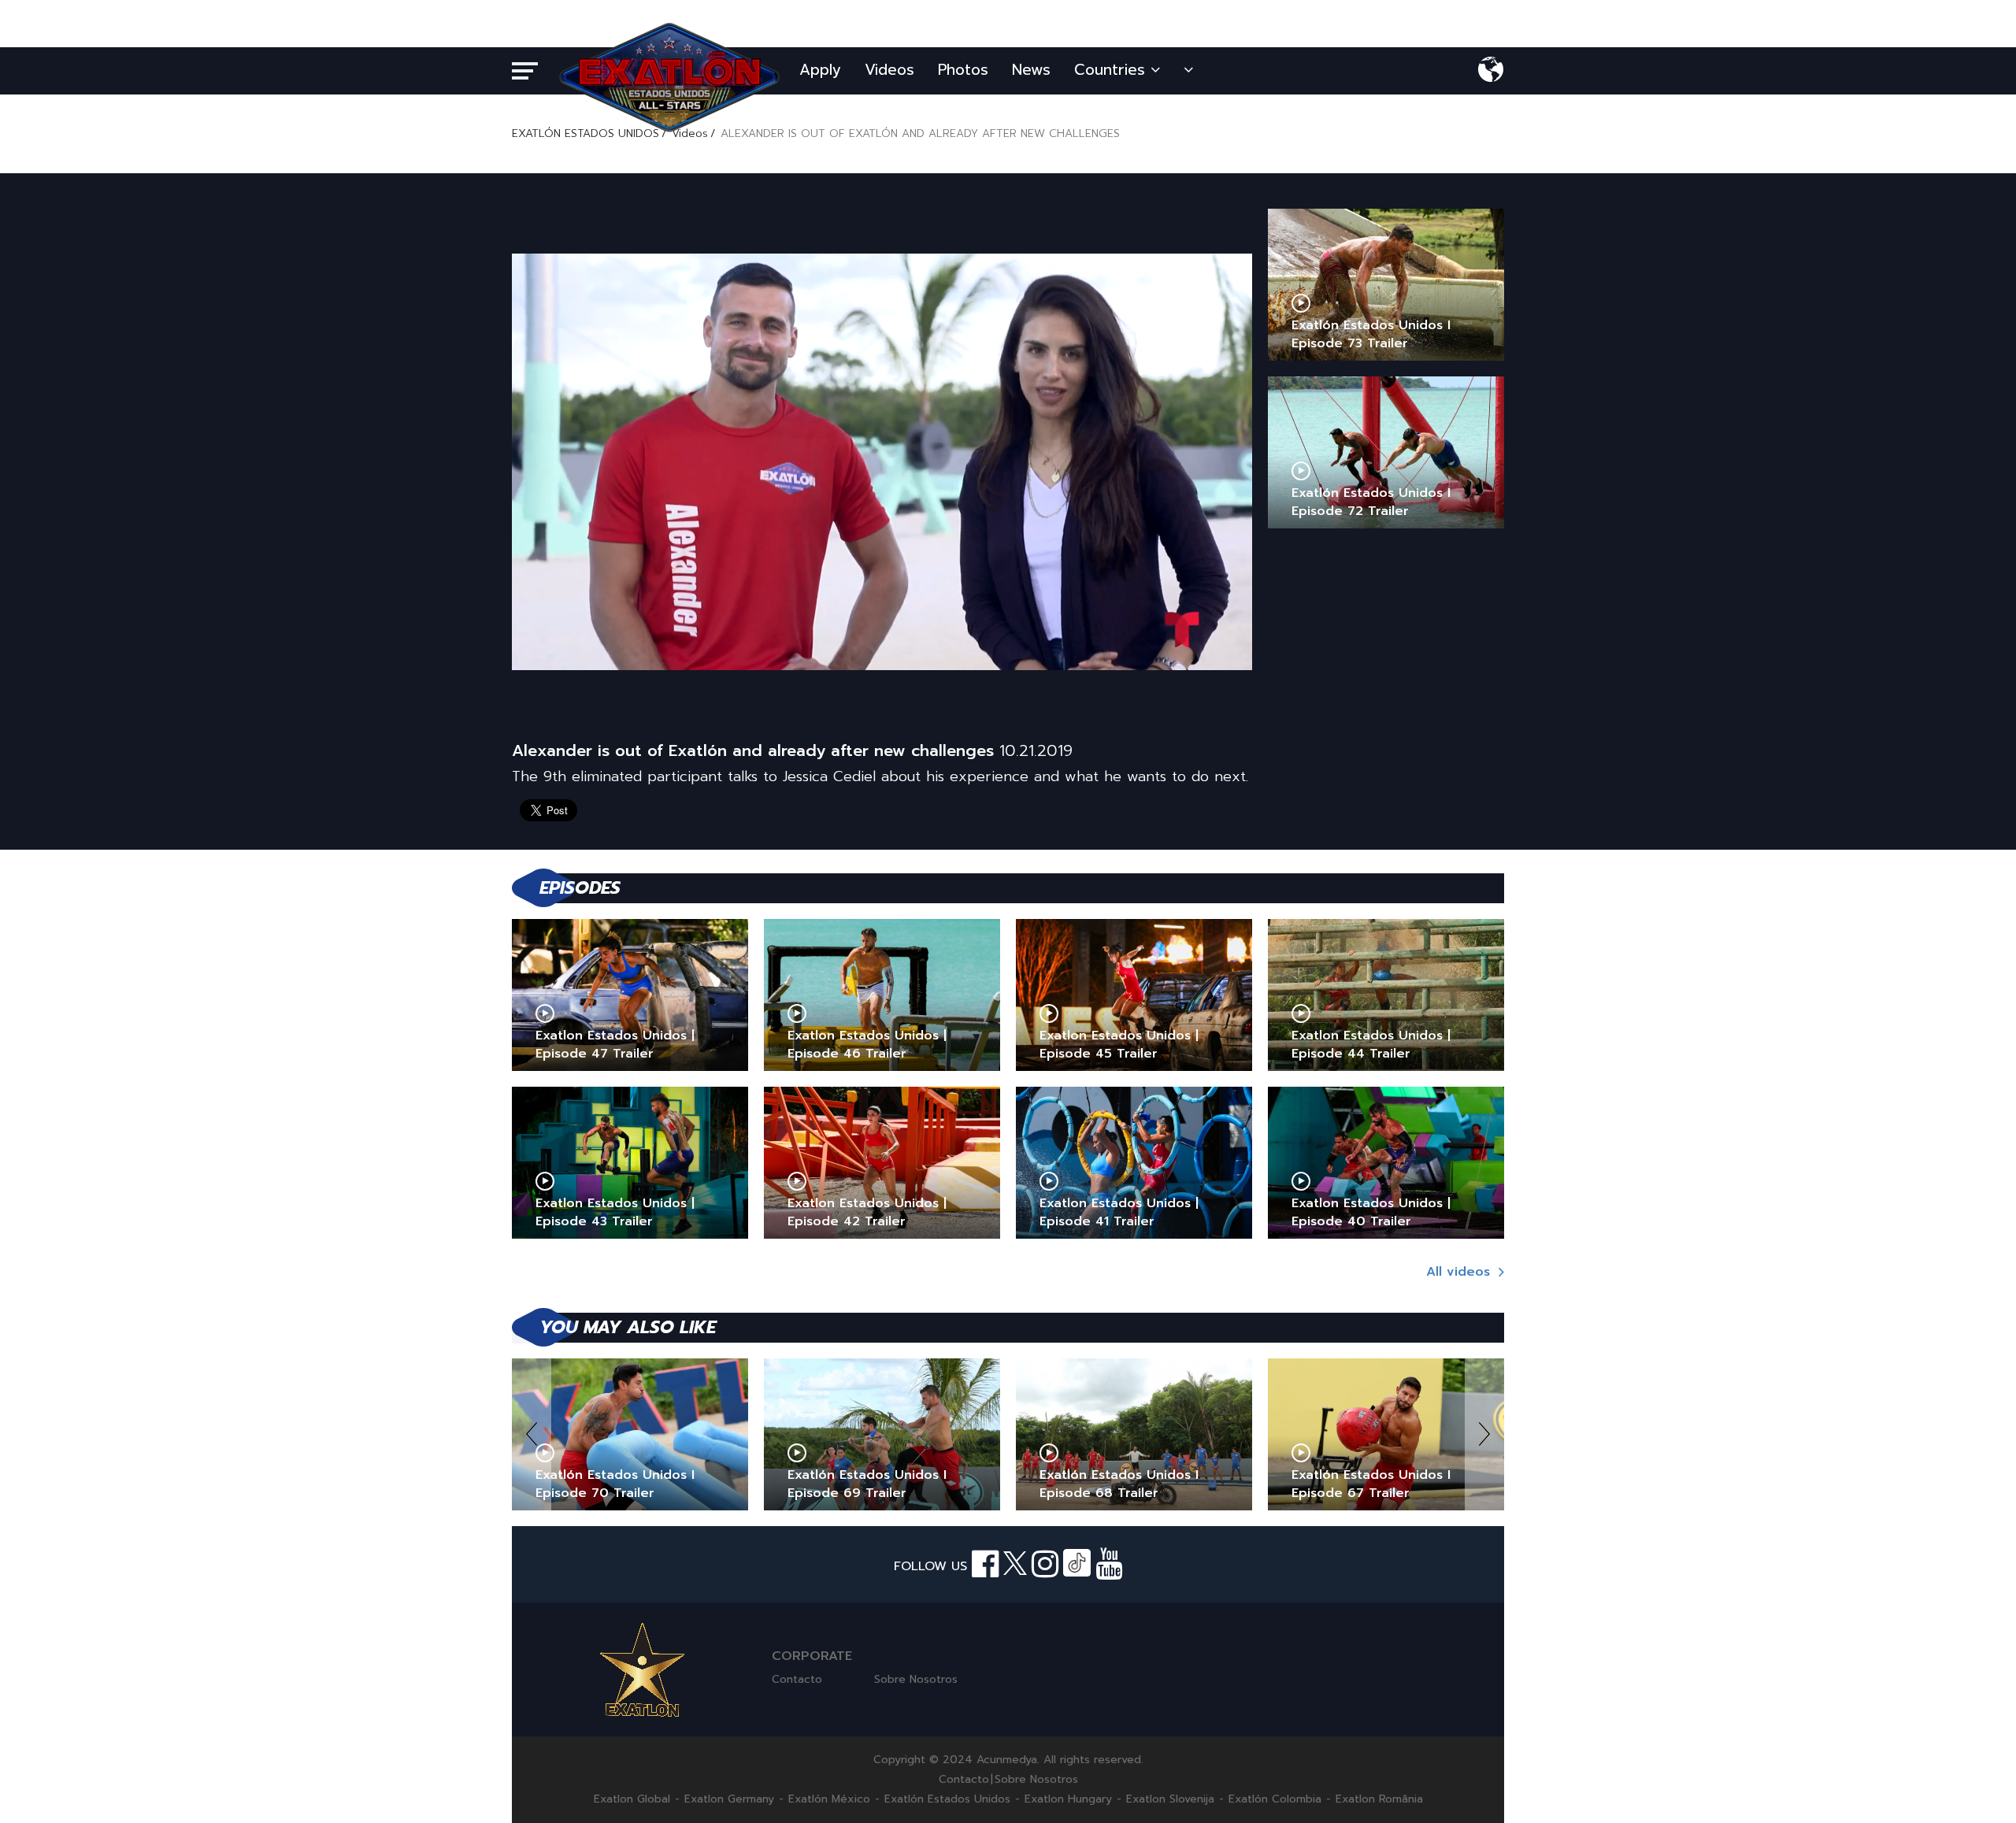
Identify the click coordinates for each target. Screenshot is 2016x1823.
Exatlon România (1379, 1799)
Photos (963, 70)
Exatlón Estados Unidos (947, 1799)
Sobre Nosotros (916, 1679)
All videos (1460, 1272)
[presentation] (532, 1434)
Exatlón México (829, 1799)
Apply (820, 70)
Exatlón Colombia (1275, 1799)
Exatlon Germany (729, 1799)
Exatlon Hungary (1068, 1799)
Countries (1112, 70)
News (1031, 70)
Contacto (797, 1679)
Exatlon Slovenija (1170, 1799)
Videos (889, 70)
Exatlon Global (632, 1799)
